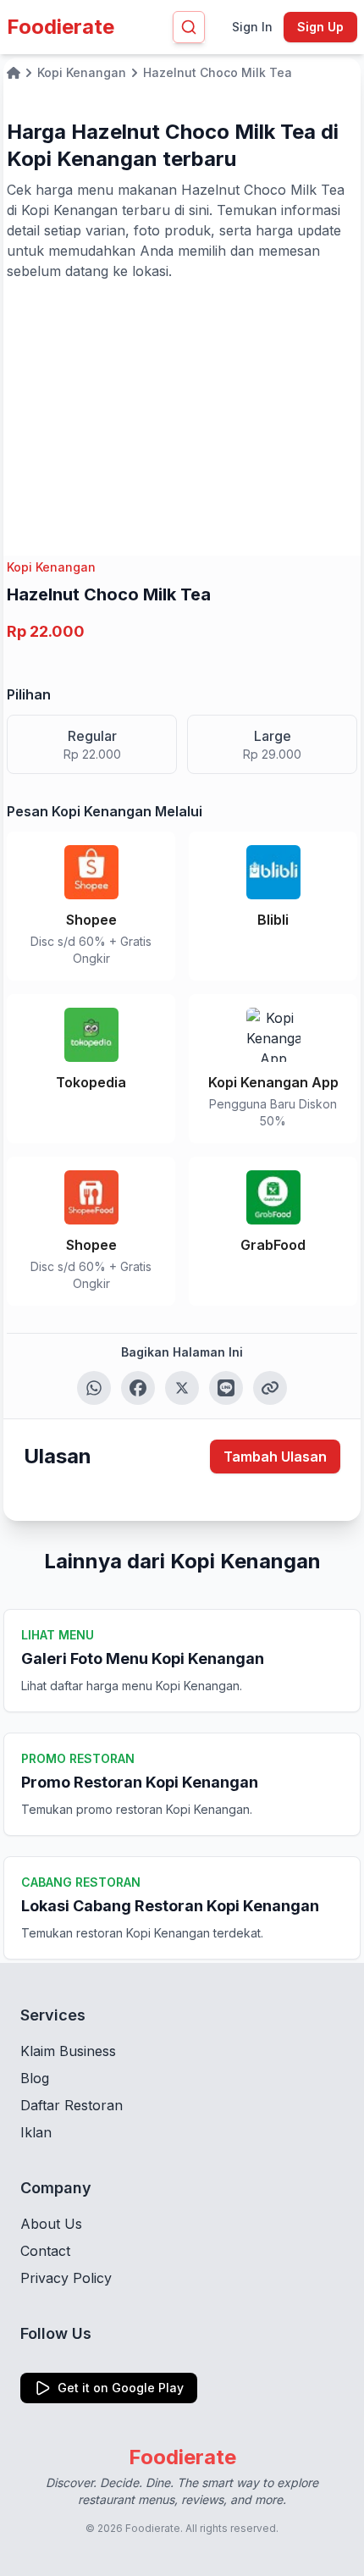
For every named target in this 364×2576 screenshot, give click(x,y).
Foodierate (61, 27)
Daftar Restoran (72, 2105)
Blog (35, 2078)
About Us (51, 2224)
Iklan (36, 2132)
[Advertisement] (182, 408)
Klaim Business (68, 2051)
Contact (45, 2251)
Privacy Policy (66, 2278)
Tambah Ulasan (275, 1457)
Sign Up (320, 27)
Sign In (252, 27)
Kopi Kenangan (51, 567)
